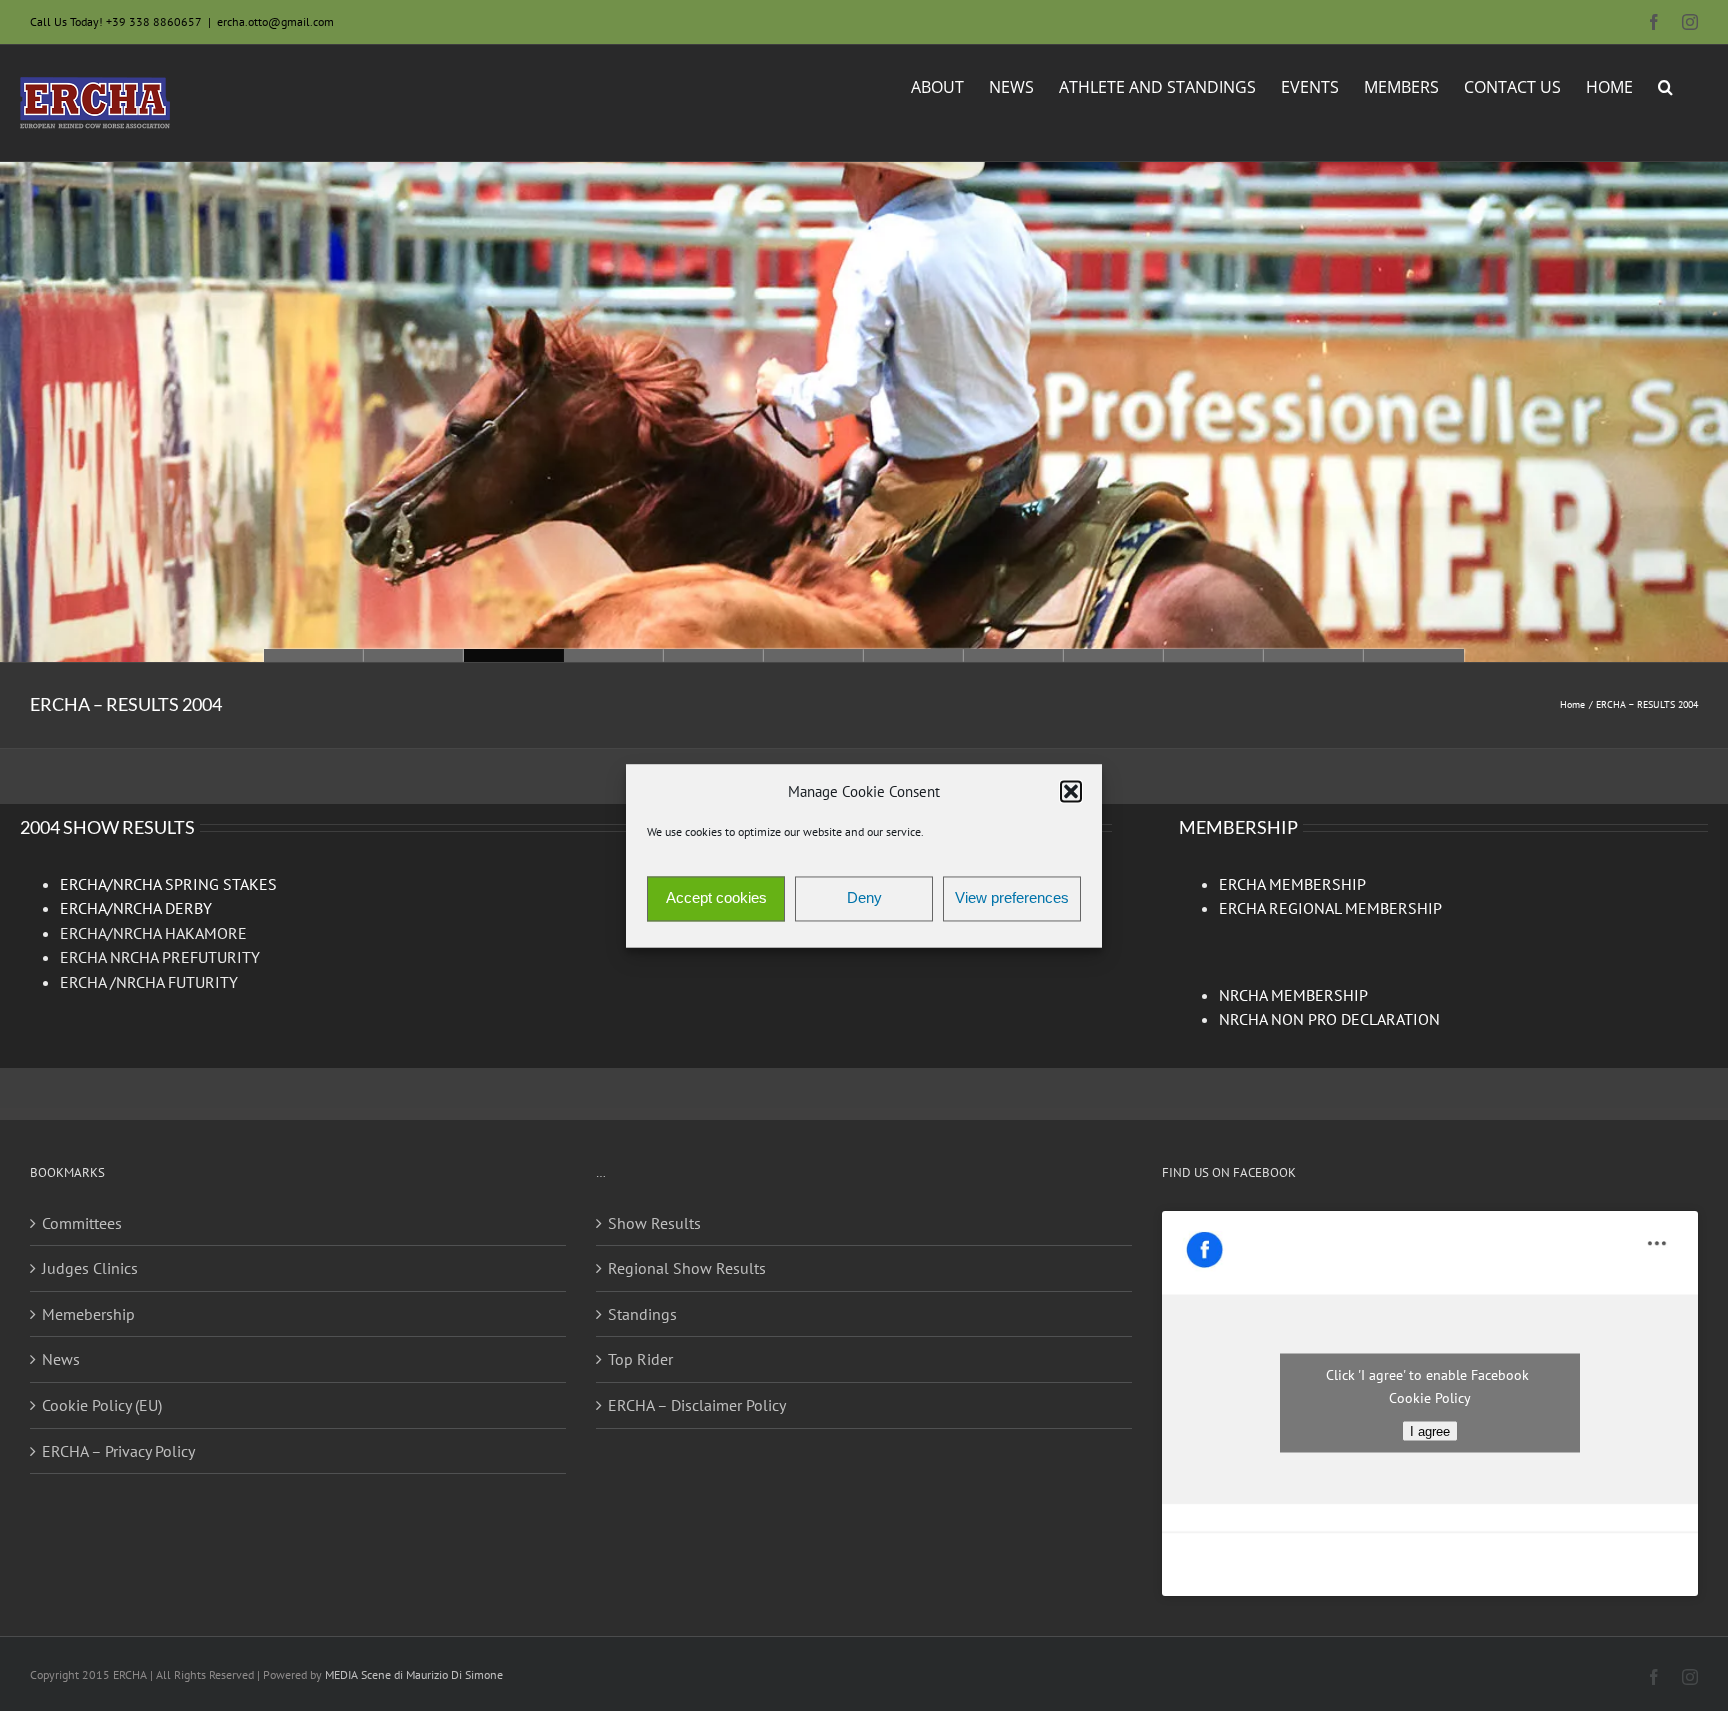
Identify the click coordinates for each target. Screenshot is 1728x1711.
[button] (1071, 792)
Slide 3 (1214, 655)
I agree (1430, 1431)
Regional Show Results (687, 1268)
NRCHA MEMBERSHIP (1293, 995)
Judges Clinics (90, 1268)
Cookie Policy (1430, 1398)
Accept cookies (716, 898)
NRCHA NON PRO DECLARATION (1329, 1019)
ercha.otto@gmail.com (275, 21)
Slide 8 (714, 655)
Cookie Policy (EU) (102, 1405)
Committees (82, 1223)
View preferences (1012, 898)
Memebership (88, 1314)
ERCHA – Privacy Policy (118, 1451)
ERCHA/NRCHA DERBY (136, 908)
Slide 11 (414, 655)
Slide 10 (514, 655)
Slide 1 (1414, 655)
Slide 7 (814, 655)
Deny (864, 898)
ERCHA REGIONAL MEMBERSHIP (1330, 908)
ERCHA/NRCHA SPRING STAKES (168, 884)
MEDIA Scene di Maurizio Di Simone (414, 1674)
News (61, 1359)
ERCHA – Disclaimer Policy (697, 1405)
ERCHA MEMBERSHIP (1292, 884)
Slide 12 (314, 655)
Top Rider (640, 1359)
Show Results (654, 1223)
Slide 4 (1114, 655)
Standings (642, 1314)
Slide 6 (914, 655)
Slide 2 (1314, 655)
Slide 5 (1014, 655)
